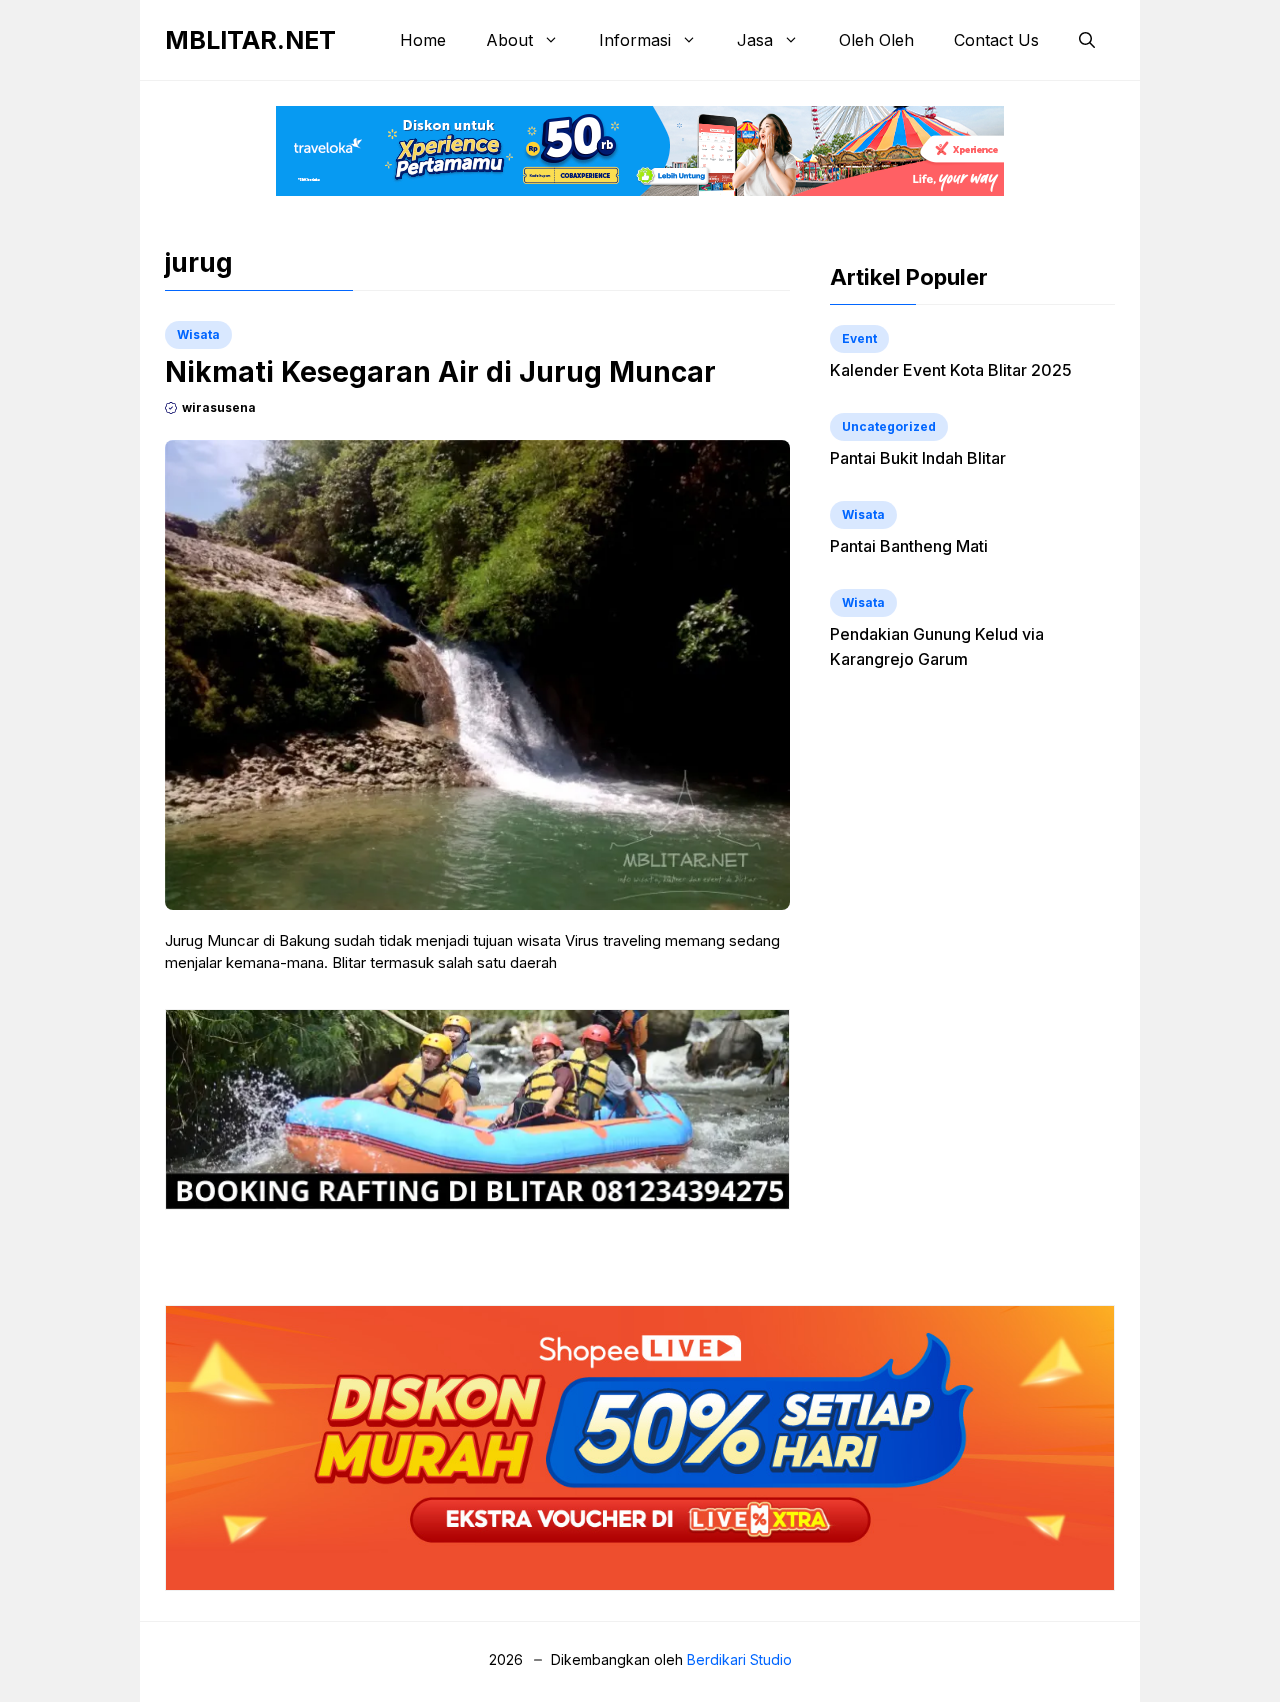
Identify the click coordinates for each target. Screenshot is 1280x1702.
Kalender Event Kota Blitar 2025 (951, 370)
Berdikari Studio (739, 1659)
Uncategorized (889, 426)
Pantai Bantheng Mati (909, 546)
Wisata (198, 334)
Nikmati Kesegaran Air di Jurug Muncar (440, 372)
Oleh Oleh (876, 40)
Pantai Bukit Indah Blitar (918, 458)
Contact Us (996, 40)
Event (859, 338)
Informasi (635, 40)
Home (423, 40)
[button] (1087, 40)
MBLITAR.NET (250, 40)
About (509, 40)
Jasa (755, 40)
